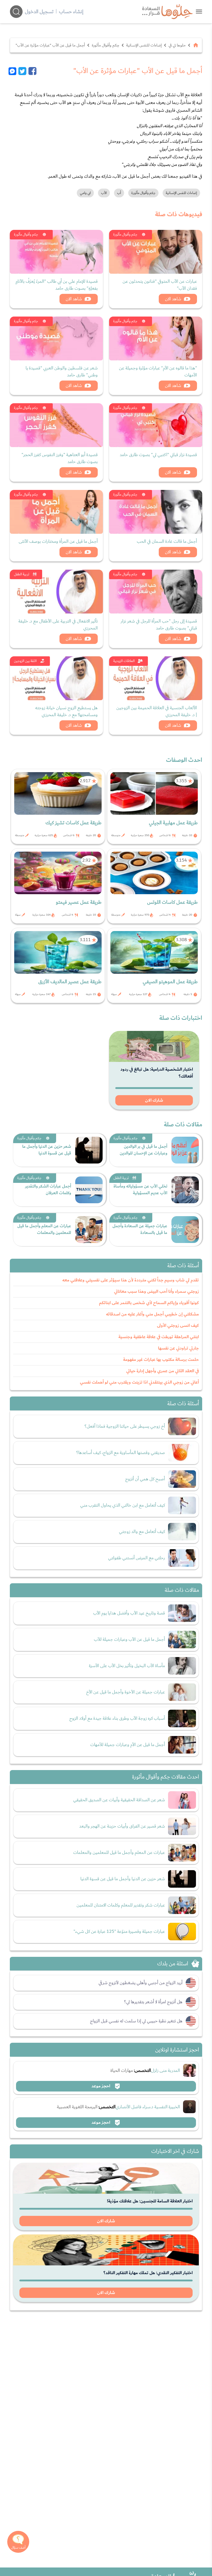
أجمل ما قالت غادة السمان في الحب (167, 541)
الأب (104, 193)
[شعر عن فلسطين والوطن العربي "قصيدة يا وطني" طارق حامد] (56, 338)
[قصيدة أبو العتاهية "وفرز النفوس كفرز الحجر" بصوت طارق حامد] (56, 425)
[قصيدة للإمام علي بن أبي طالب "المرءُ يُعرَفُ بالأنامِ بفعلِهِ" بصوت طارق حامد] (56, 252)
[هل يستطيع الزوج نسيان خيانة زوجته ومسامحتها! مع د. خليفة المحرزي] (56, 678)
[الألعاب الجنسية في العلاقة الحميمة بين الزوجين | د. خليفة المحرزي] (156, 678)
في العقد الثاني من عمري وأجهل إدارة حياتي (162, 1371)
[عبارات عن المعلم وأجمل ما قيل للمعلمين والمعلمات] (89, 1230)
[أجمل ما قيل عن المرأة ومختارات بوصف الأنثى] (56, 512)
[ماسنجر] (13, 71)
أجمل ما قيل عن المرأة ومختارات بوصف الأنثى (58, 541)
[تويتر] (22, 71)
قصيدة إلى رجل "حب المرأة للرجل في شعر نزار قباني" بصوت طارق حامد (159, 625)
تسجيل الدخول (39, 12)
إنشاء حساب (71, 12)
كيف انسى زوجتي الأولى (178, 1326)
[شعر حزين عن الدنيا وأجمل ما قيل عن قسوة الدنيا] (89, 1150)
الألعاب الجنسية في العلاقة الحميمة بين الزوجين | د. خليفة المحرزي (157, 711)
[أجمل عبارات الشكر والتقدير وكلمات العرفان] (89, 1190)
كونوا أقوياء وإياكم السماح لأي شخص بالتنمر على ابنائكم (149, 1303)
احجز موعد (101, 2086)
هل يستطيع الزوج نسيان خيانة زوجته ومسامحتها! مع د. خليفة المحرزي (66, 711)
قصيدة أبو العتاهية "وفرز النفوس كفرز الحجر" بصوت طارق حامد (60, 458)
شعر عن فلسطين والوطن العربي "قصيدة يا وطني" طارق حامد (62, 372)
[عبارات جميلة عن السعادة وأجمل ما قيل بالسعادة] (185, 1230)
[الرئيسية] (196, 45)
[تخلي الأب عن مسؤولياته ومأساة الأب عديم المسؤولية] (185, 1190)
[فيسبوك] (32, 71)
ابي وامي (85, 193)
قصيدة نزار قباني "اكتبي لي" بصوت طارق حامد (158, 455)
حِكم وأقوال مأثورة (105, 45)
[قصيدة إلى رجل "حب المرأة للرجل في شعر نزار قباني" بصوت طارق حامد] (156, 592)
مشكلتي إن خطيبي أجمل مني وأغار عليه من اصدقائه (152, 1314)
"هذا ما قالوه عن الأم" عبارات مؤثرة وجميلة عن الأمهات (158, 372)
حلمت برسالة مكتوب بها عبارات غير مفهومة (161, 1360)
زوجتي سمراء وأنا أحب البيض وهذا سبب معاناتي (156, 1291)
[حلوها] (199, 11)
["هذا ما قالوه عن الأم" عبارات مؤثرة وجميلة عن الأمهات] (156, 338)
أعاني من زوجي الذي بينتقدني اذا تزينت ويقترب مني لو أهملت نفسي (139, 1382)
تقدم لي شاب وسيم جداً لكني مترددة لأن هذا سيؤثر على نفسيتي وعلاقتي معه (131, 1280)
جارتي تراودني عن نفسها (178, 1348)
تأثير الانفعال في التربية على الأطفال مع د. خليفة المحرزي (58, 625)
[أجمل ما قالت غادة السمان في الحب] (156, 512)
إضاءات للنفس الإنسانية (144, 45)
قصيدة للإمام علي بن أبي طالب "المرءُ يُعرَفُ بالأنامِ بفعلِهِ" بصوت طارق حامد (57, 285)
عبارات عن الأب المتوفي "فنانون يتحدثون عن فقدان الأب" (160, 285)
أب (119, 193)
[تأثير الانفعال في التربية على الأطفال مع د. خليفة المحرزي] (56, 592)
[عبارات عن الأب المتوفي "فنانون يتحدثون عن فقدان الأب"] (156, 252)
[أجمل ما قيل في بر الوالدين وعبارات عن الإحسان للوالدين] (185, 1150)
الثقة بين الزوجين (25, 661)
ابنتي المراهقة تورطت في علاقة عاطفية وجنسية (159, 1337)
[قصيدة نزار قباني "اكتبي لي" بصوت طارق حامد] (156, 425)
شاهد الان (173, 299)
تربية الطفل (22, 574)
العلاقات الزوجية (124, 661)
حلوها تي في (177, 45)
